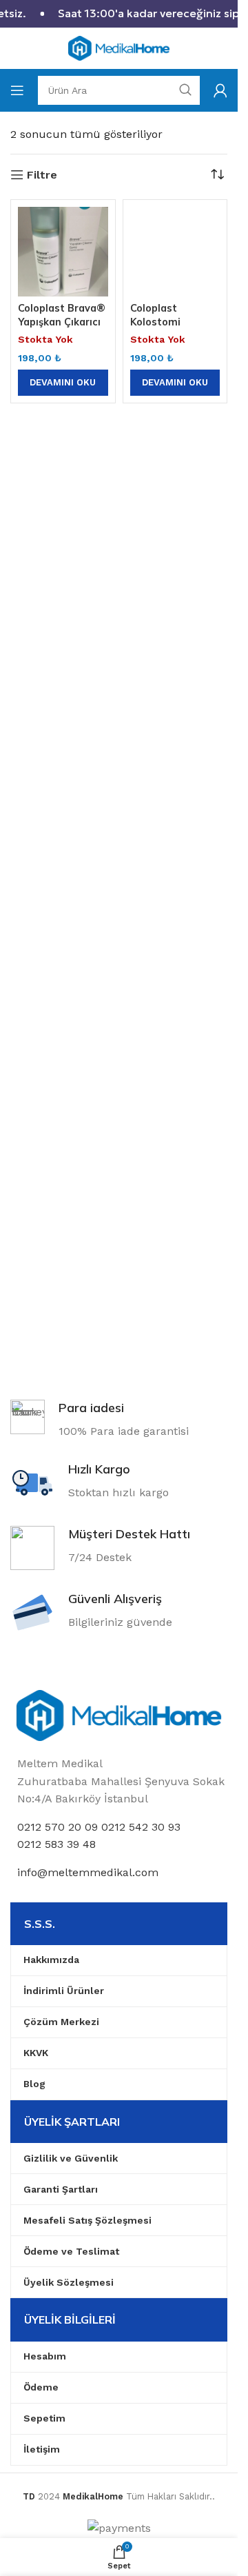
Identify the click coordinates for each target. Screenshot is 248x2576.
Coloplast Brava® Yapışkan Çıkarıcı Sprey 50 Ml (62, 322)
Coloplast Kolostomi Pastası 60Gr (163, 322)
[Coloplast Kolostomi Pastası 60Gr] (175, 252)
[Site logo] (119, 47)
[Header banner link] (119, 14)
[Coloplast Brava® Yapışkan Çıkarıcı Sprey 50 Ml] (63, 252)
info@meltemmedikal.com (88, 1872)
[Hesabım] (220, 90)
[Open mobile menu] (17, 90)
